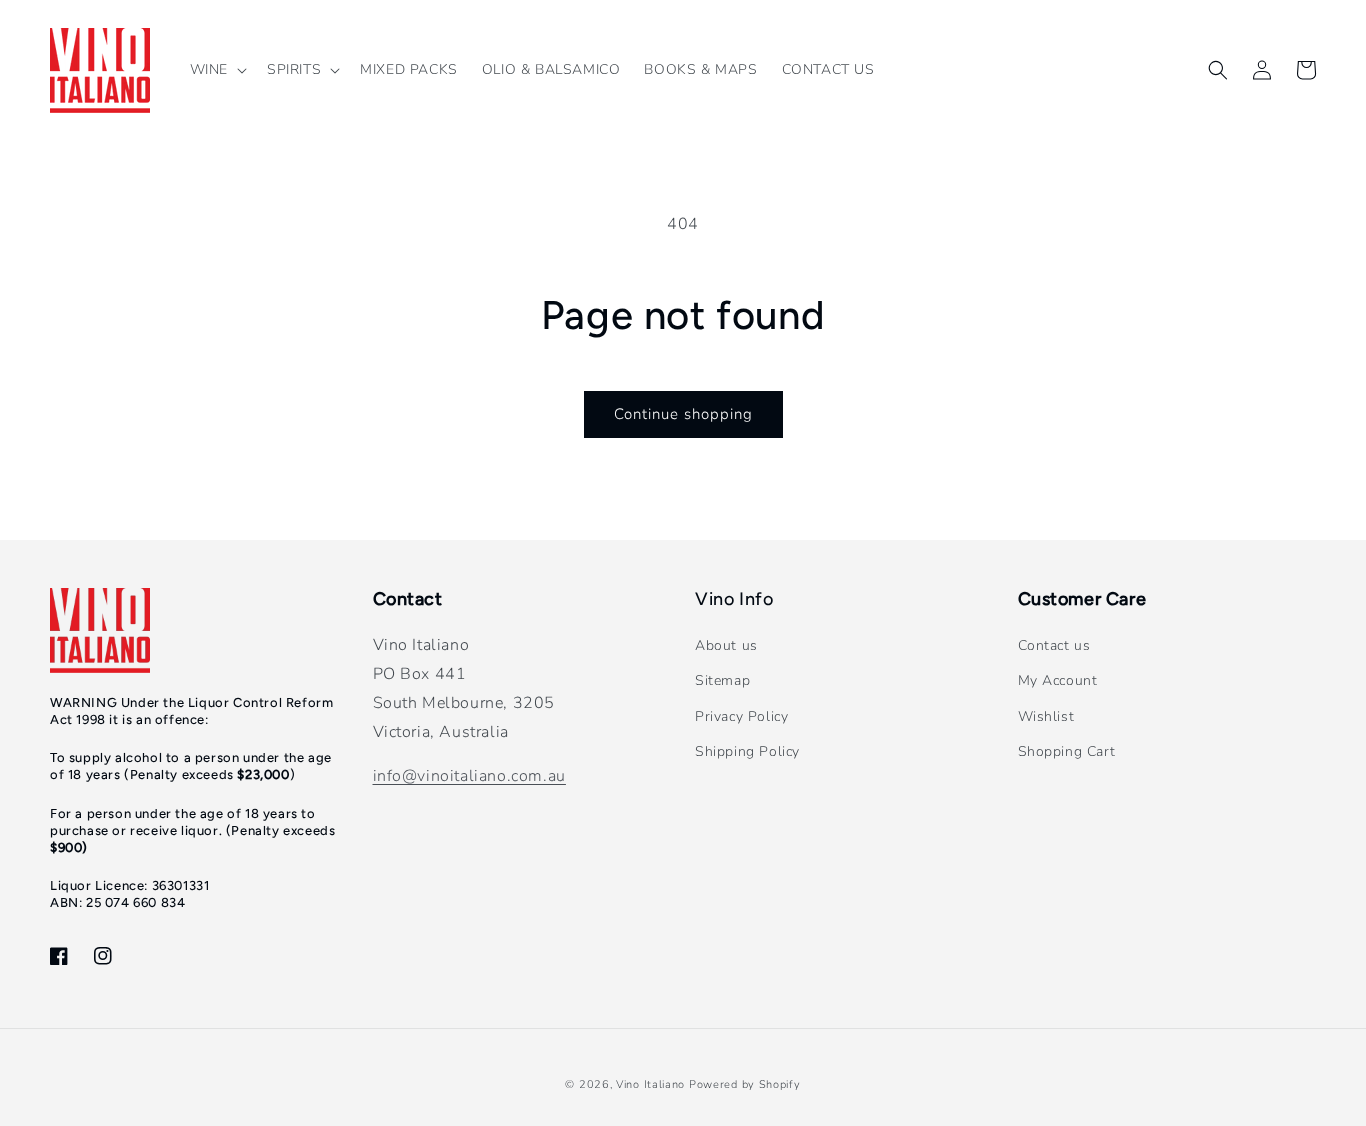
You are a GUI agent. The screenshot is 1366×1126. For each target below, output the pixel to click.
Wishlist (1046, 716)
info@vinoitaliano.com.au (469, 776)
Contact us (1054, 645)
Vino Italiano (650, 1084)
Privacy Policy (741, 716)
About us (726, 645)
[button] (216, 70)
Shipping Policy (747, 751)
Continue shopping (683, 414)
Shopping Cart (1067, 751)
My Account (1058, 680)
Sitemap (722, 680)
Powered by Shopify (745, 1084)
